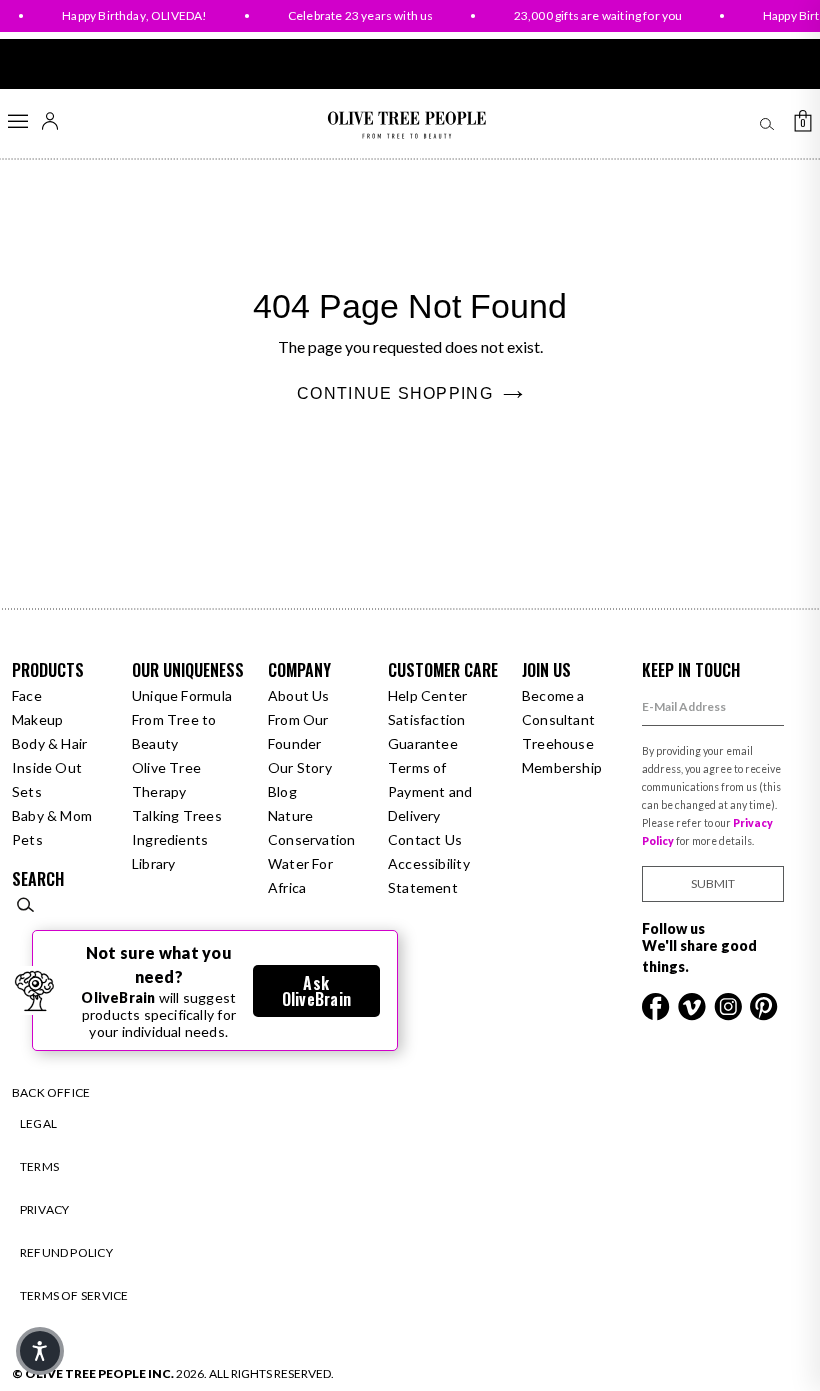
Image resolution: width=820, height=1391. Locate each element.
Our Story (300, 767)
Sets (27, 791)
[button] (40, 1351)
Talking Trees (177, 815)
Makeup (37, 719)
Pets (27, 839)
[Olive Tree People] (406, 125)
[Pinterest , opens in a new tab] (764, 1004)
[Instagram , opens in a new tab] (729, 1004)
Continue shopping (395, 393)
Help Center (427, 695)
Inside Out (47, 767)
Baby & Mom (52, 815)
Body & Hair (49, 743)
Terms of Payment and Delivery (430, 791)
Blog (282, 791)
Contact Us (425, 839)
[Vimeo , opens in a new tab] (693, 1004)
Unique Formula (182, 695)
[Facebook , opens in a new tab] (657, 1004)
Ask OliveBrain (316, 991)
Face (27, 695)
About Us (299, 695)
